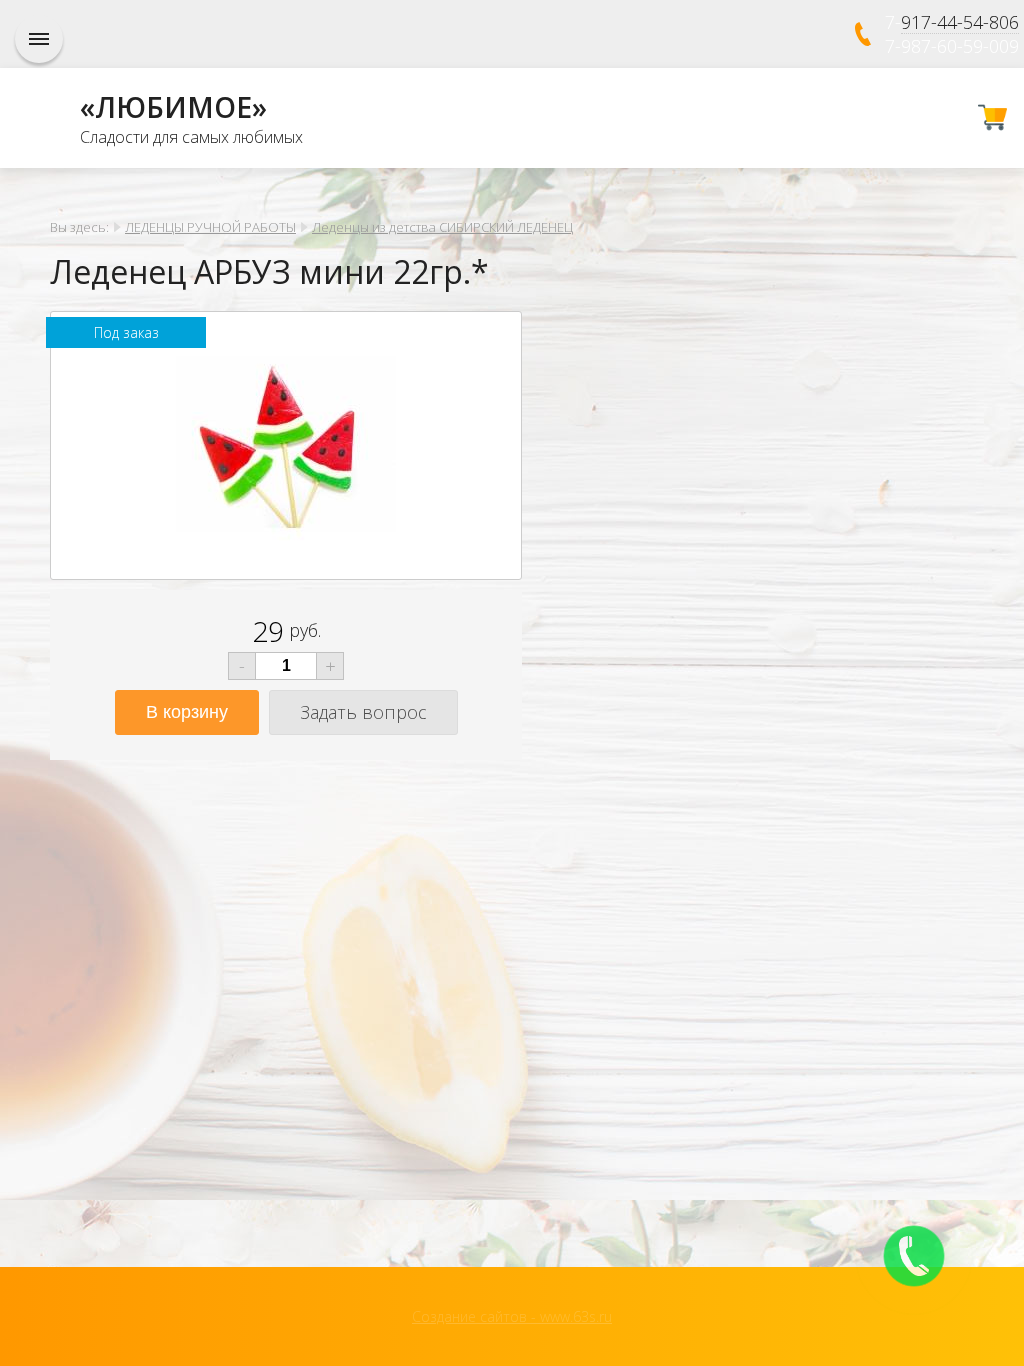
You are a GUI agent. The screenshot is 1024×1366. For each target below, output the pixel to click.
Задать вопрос (363, 712)
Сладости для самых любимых (191, 137)
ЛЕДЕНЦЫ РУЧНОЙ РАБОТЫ (210, 227)
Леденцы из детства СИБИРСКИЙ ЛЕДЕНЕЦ (442, 227)
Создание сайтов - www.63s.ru (512, 1316)
